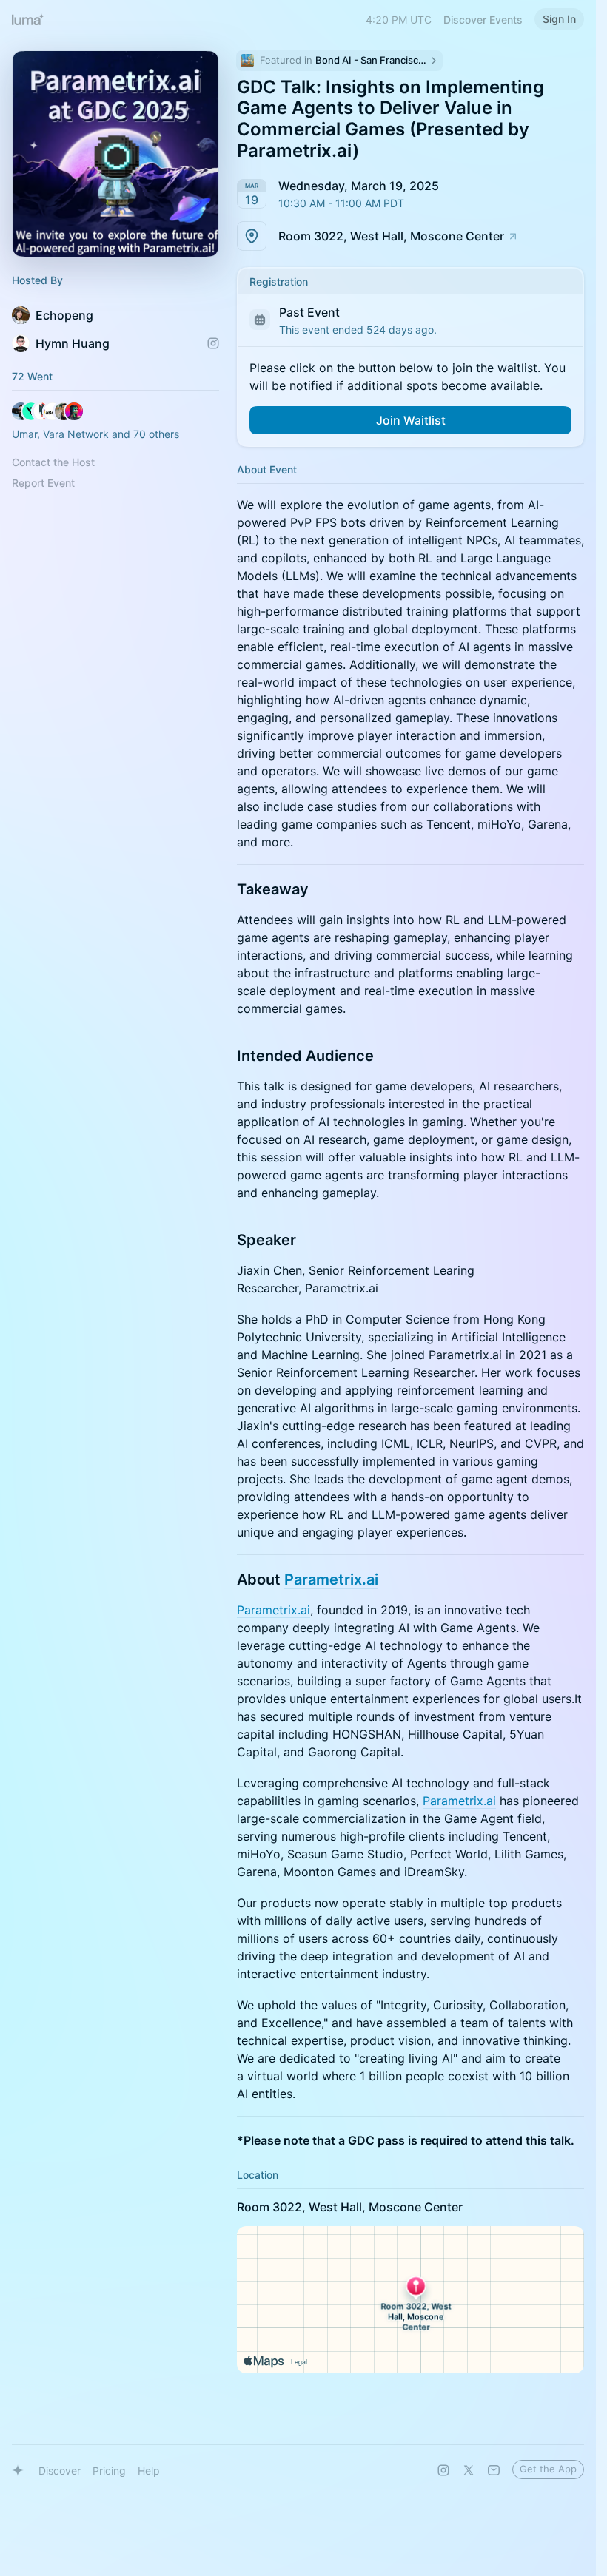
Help (149, 2471)
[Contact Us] (494, 2470)
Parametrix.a (329, 1579)
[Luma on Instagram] (443, 2470)
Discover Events (483, 20)
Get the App (548, 2469)
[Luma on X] (469, 2470)
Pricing (109, 2471)
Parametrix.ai (274, 1610)
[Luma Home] (28, 19)
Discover (60, 2471)
